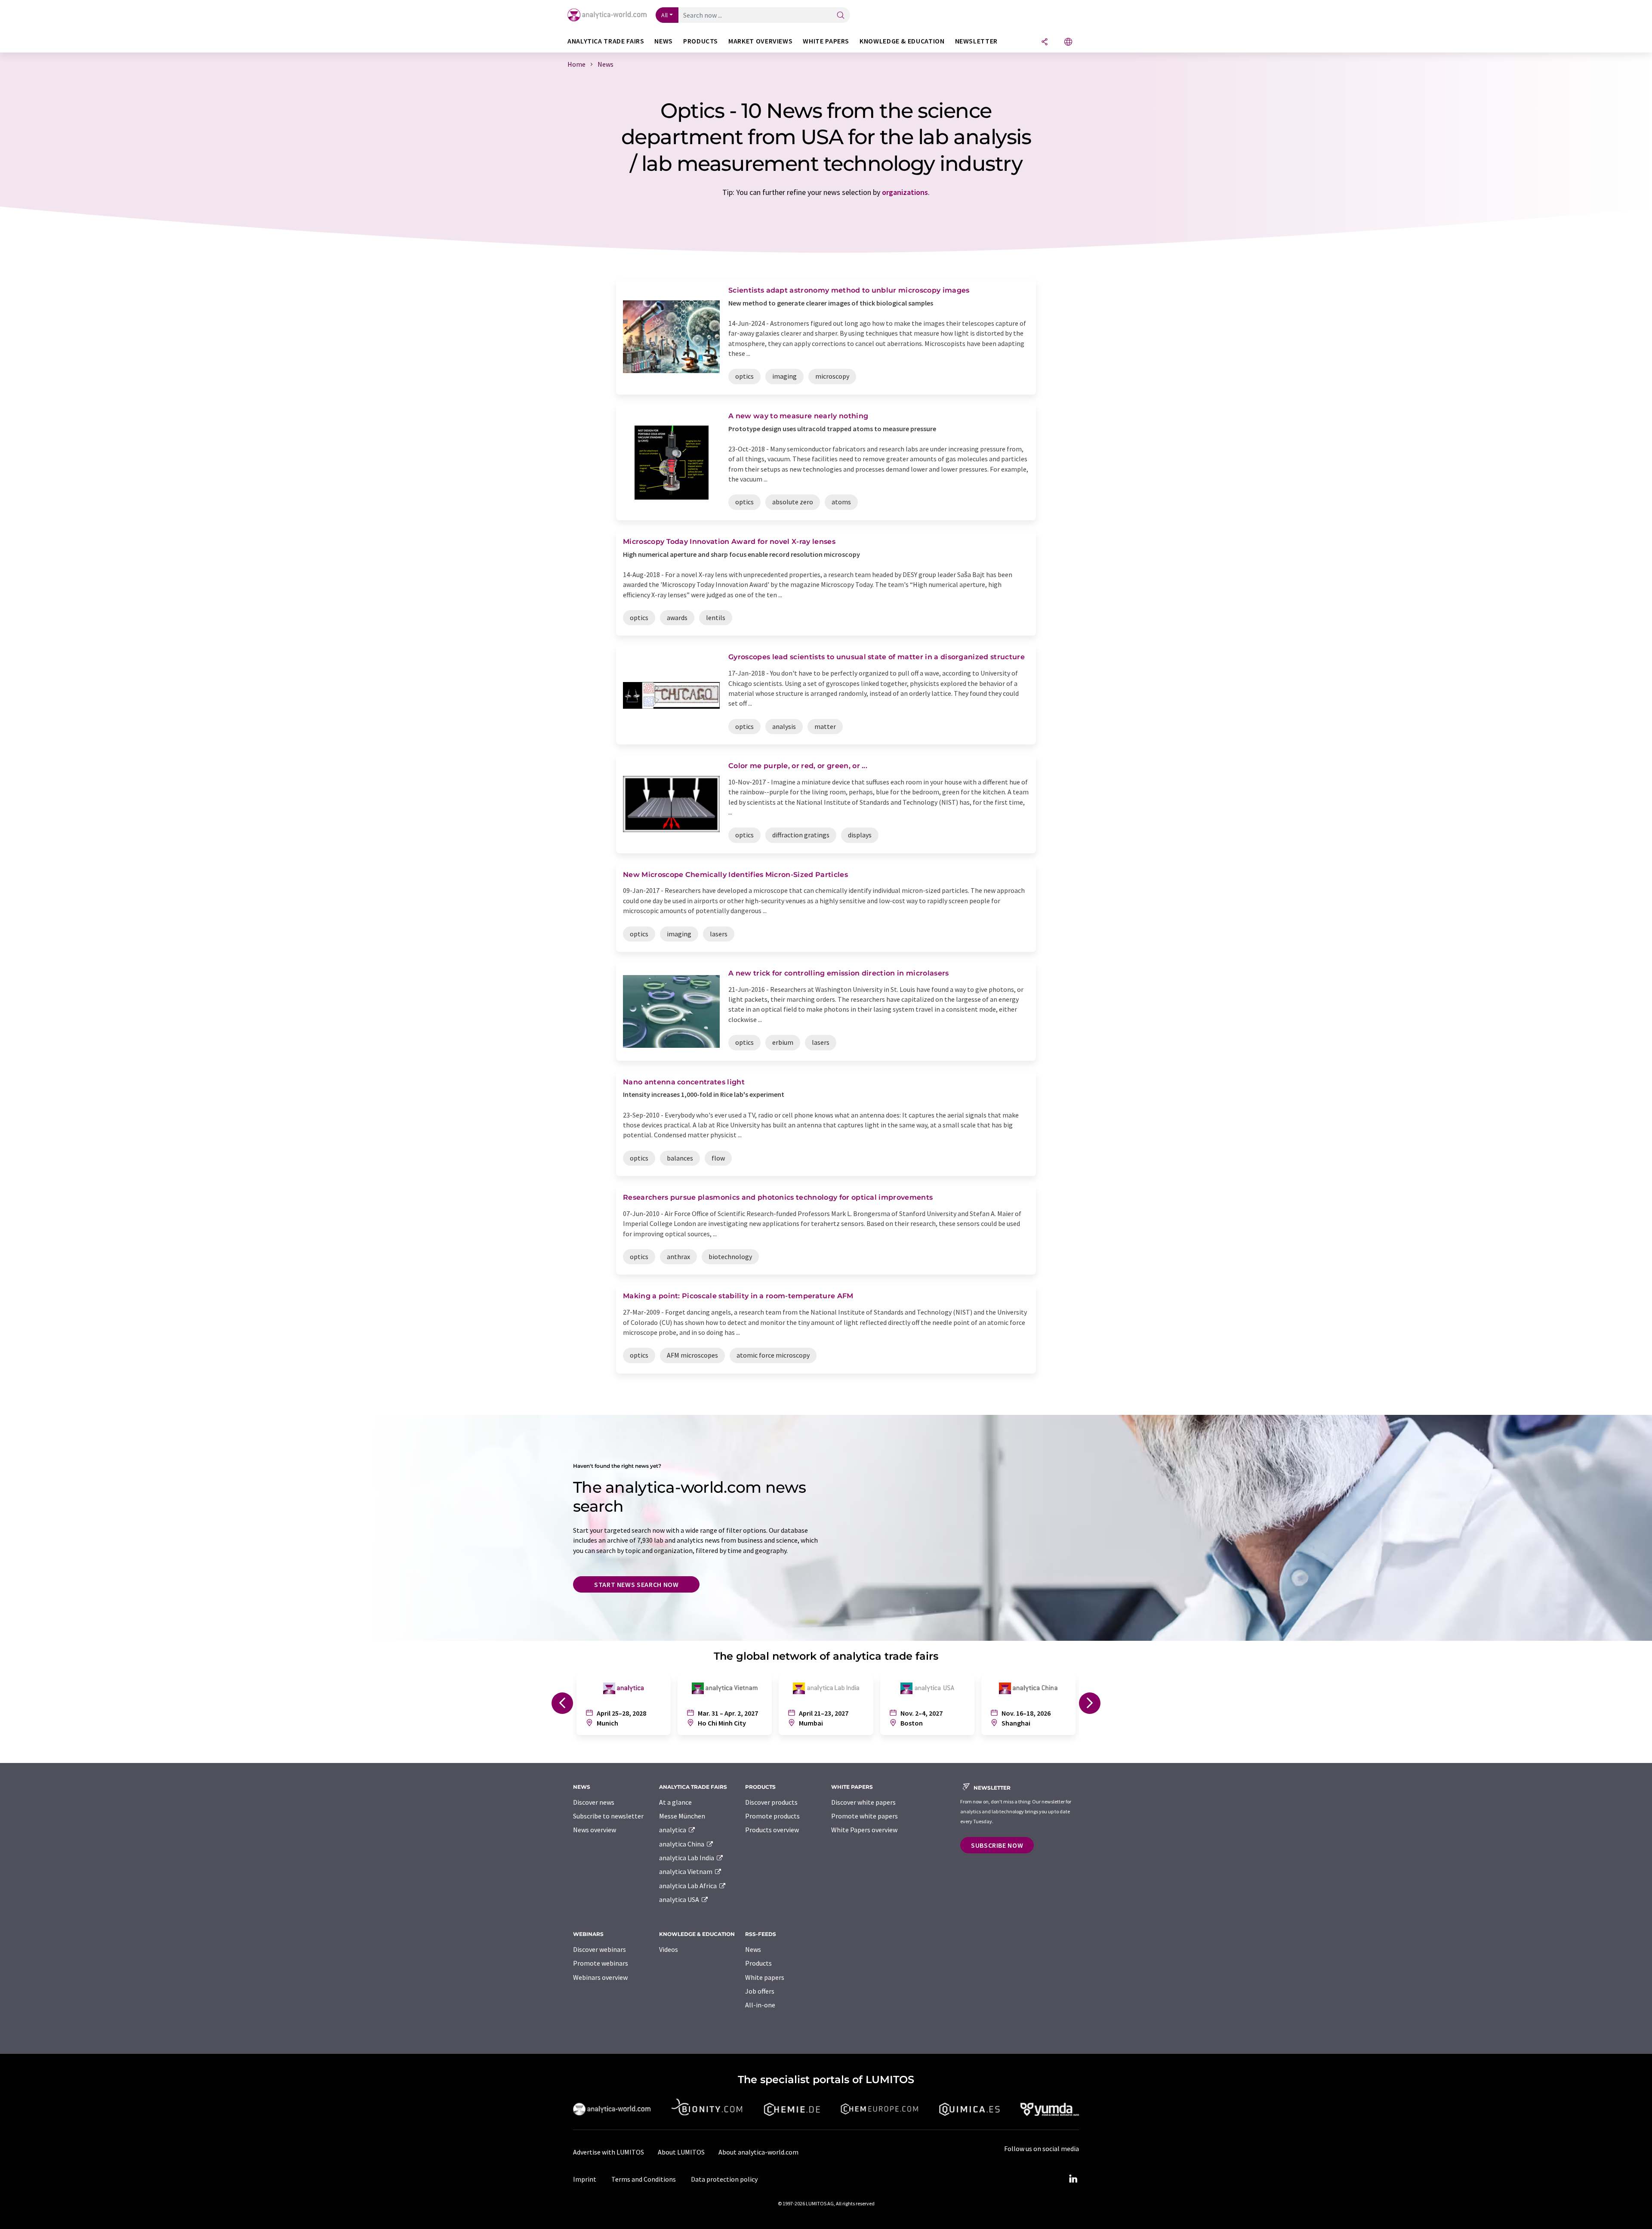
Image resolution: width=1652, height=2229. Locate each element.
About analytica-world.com (758, 2152)
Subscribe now (997, 1845)
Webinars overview (600, 1977)
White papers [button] (826, 41)
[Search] (841, 16)
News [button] (664, 41)
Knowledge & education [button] (902, 41)
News (753, 1949)
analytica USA (680, 1899)
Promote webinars (601, 1963)
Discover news (594, 1802)
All (665, 15)
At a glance (675, 1802)
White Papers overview (864, 1830)
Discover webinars (599, 1949)
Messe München (682, 1816)
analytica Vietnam (686, 1871)
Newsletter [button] (976, 41)
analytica (673, 1830)
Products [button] (701, 41)
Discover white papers (863, 1802)
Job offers (760, 1991)
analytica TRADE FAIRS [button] (606, 41)
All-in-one (760, 2005)
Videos (669, 1949)
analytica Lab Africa (689, 1886)
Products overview (772, 1830)
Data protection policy (724, 2179)
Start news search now (636, 1584)
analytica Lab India (687, 1858)
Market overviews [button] (760, 41)
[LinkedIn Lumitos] (1073, 2179)
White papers (765, 1977)
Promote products (772, 1816)
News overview (595, 1830)
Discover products (771, 1802)
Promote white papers (865, 1816)
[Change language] (1068, 42)
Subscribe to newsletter (608, 1816)
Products (758, 1963)
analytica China (682, 1844)
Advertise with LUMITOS (609, 2152)
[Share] (1045, 42)
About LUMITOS (681, 2152)
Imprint (585, 2179)
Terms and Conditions (644, 2179)
